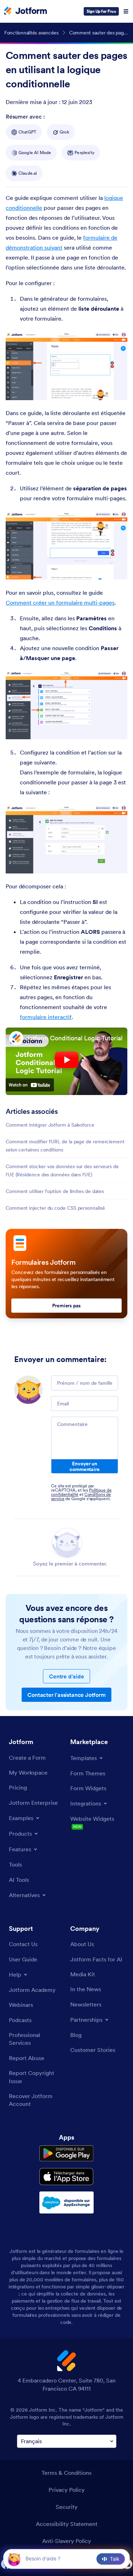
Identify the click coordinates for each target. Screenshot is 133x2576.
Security (67, 2507)
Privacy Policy (67, 2490)
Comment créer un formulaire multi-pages (60, 603)
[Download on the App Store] (66, 2177)
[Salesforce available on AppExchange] (66, 2202)
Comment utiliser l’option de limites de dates (55, 1191)
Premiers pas (66, 1306)
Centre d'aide (66, 1676)
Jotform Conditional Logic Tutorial (74, 1038)
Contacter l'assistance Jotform (66, 1695)
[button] (14, 2559)
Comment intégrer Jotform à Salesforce (50, 1125)
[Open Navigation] (126, 11)
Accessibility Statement (67, 2524)
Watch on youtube (30, 1085)
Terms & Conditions (66, 2473)
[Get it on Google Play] (66, 2153)
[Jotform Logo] (26, 11)
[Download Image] (117, 390)
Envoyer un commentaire (84, 1466)
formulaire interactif (46, 1017)
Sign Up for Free (101, 11)
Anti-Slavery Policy (67, 2541)
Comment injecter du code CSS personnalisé (55, 1208)
